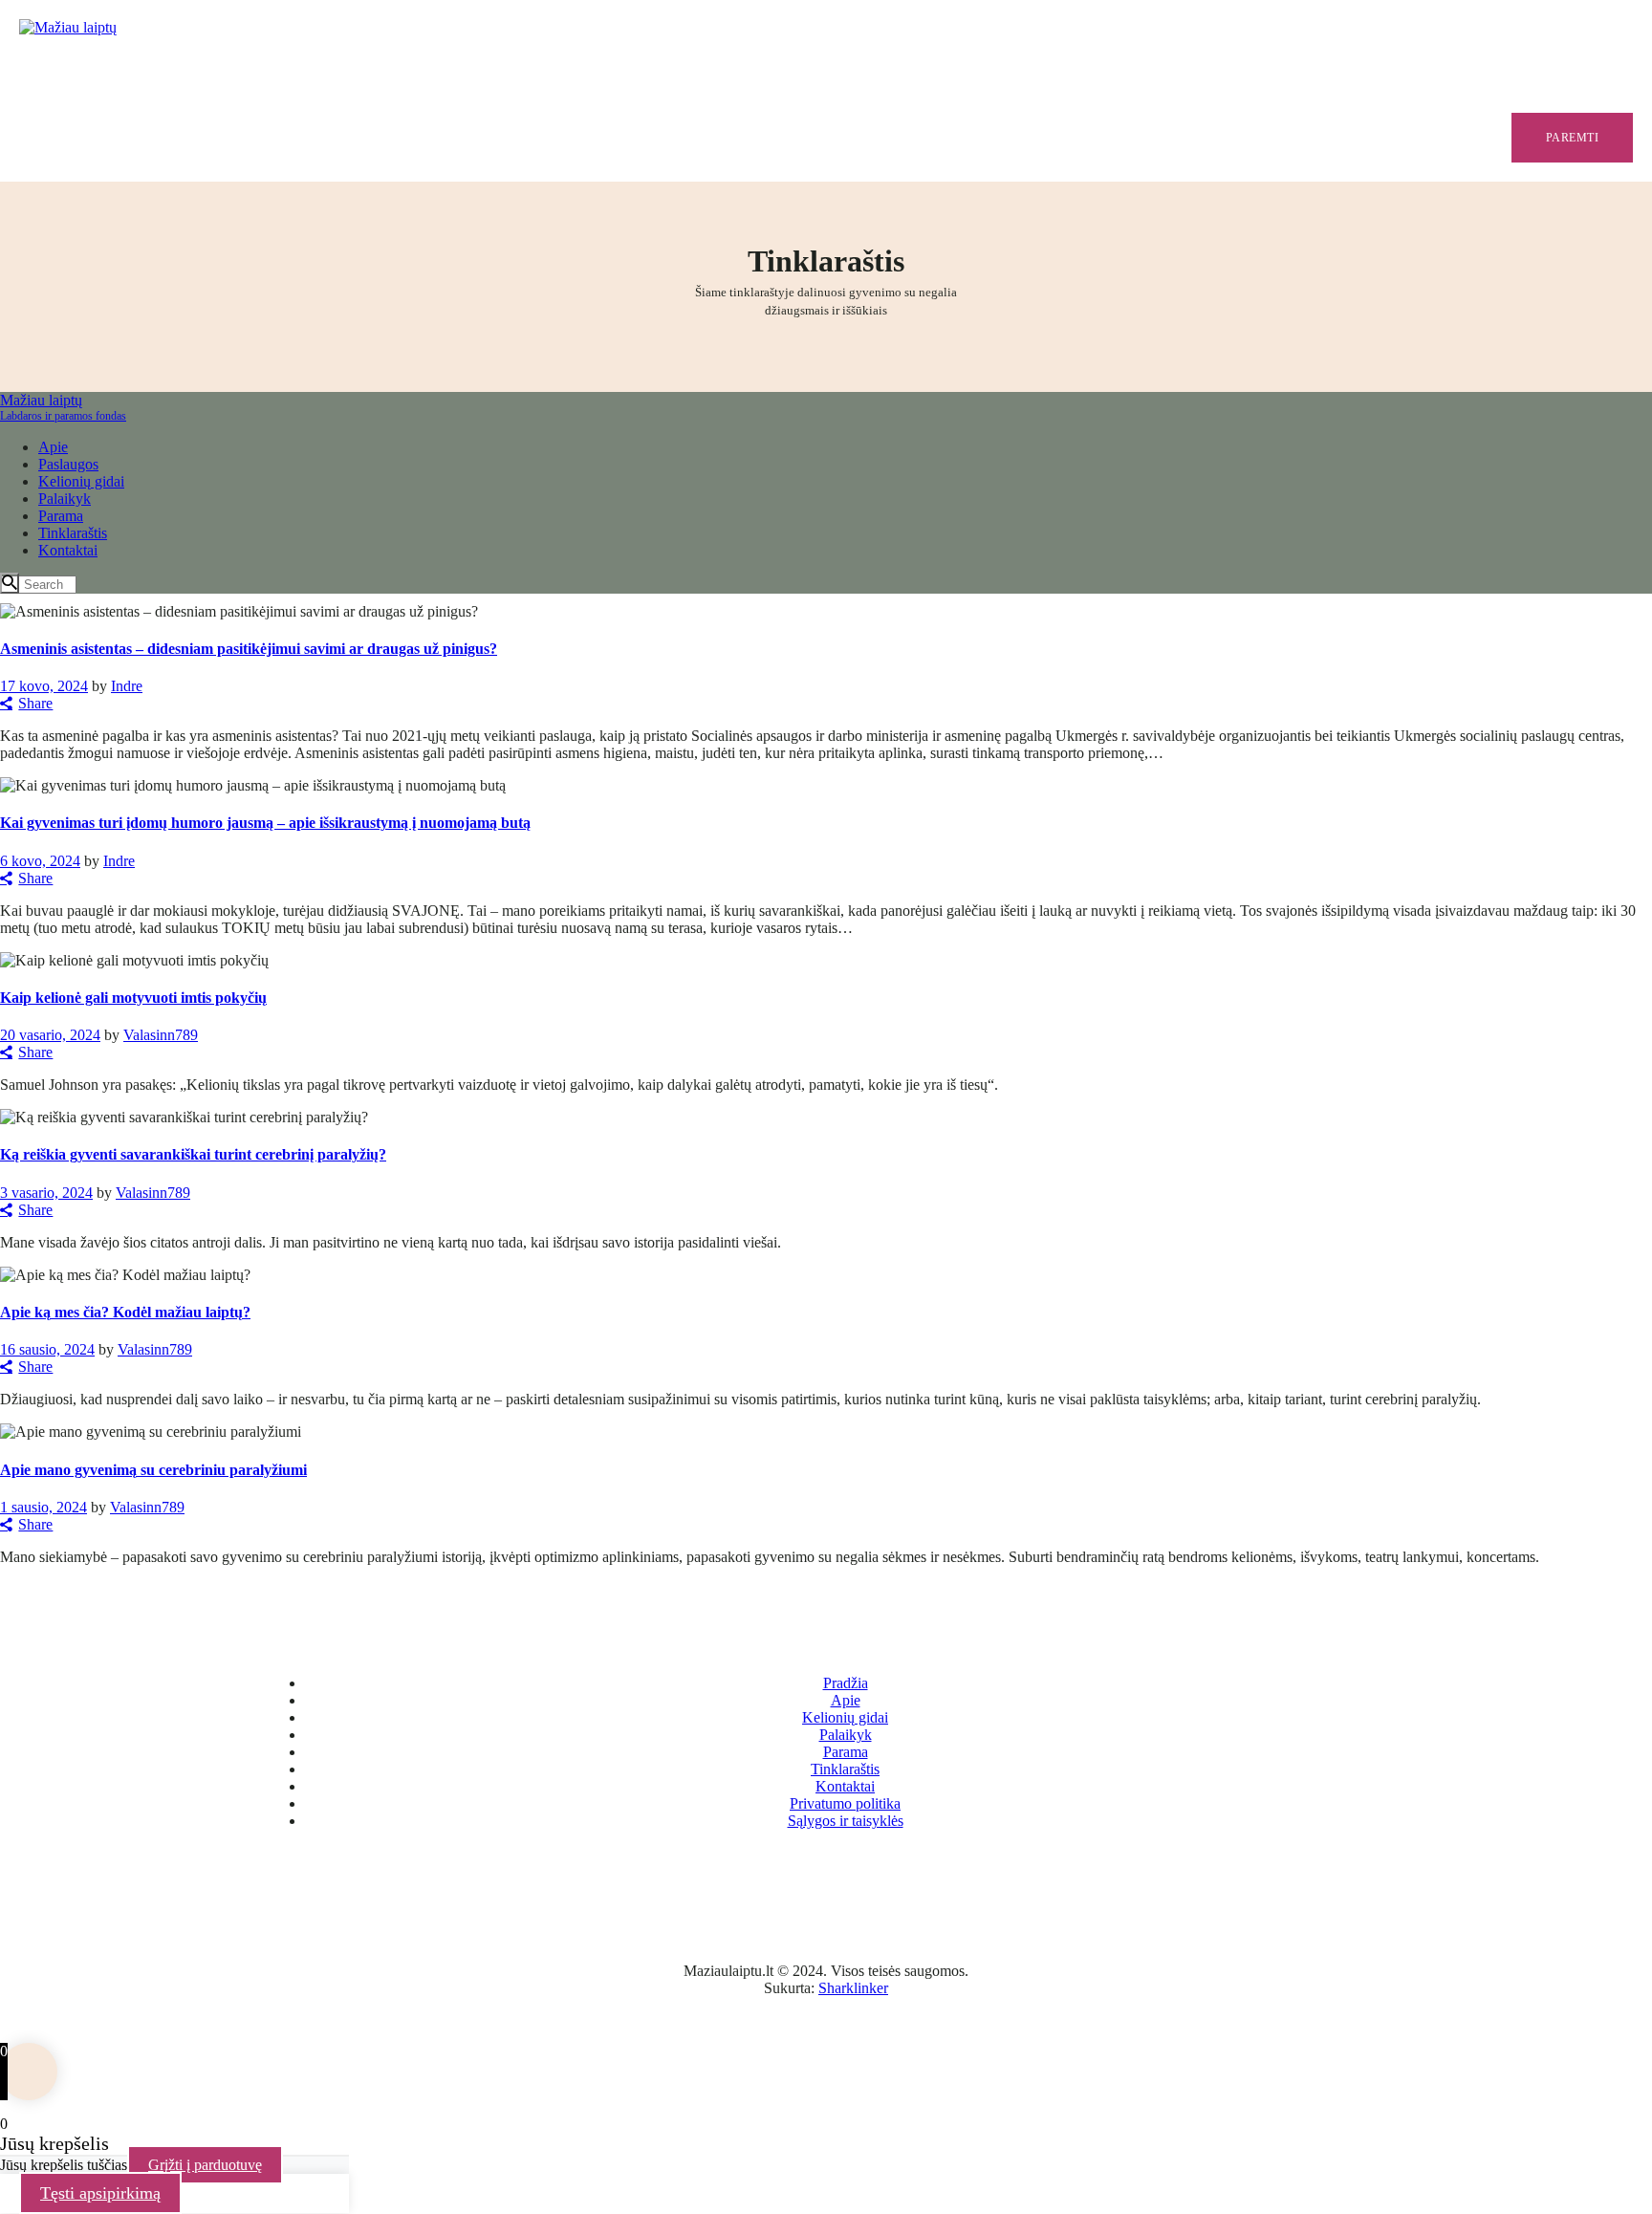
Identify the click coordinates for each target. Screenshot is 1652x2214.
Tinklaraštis (845, 1769)
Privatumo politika (845, 1803)
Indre (127, 686)
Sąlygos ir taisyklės (846, 1821)
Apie (846, 1700)
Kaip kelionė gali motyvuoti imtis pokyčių (133, 998)
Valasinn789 (161, 1035)
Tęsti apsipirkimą (100, 2193)
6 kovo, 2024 (40, 861)
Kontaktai (845, 1786)
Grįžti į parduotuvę (205, 2165)
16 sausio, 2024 (47, 1349)
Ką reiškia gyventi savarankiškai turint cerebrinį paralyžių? (193, 1154)
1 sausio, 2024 (43, 1507)
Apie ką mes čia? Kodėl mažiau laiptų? (125, 1312)
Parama (846, 1752)
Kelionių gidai (845, 1717)
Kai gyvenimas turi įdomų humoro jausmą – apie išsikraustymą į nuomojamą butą (265, 823)
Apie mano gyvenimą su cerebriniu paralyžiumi (153, 1470)
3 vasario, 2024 (46, 1193)
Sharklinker (853, 1988)
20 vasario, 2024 (50, 1035)
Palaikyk (846, 1735)
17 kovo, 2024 (44, 686)
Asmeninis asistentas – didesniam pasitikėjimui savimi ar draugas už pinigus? (249, 649)
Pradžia (846, 1683)
